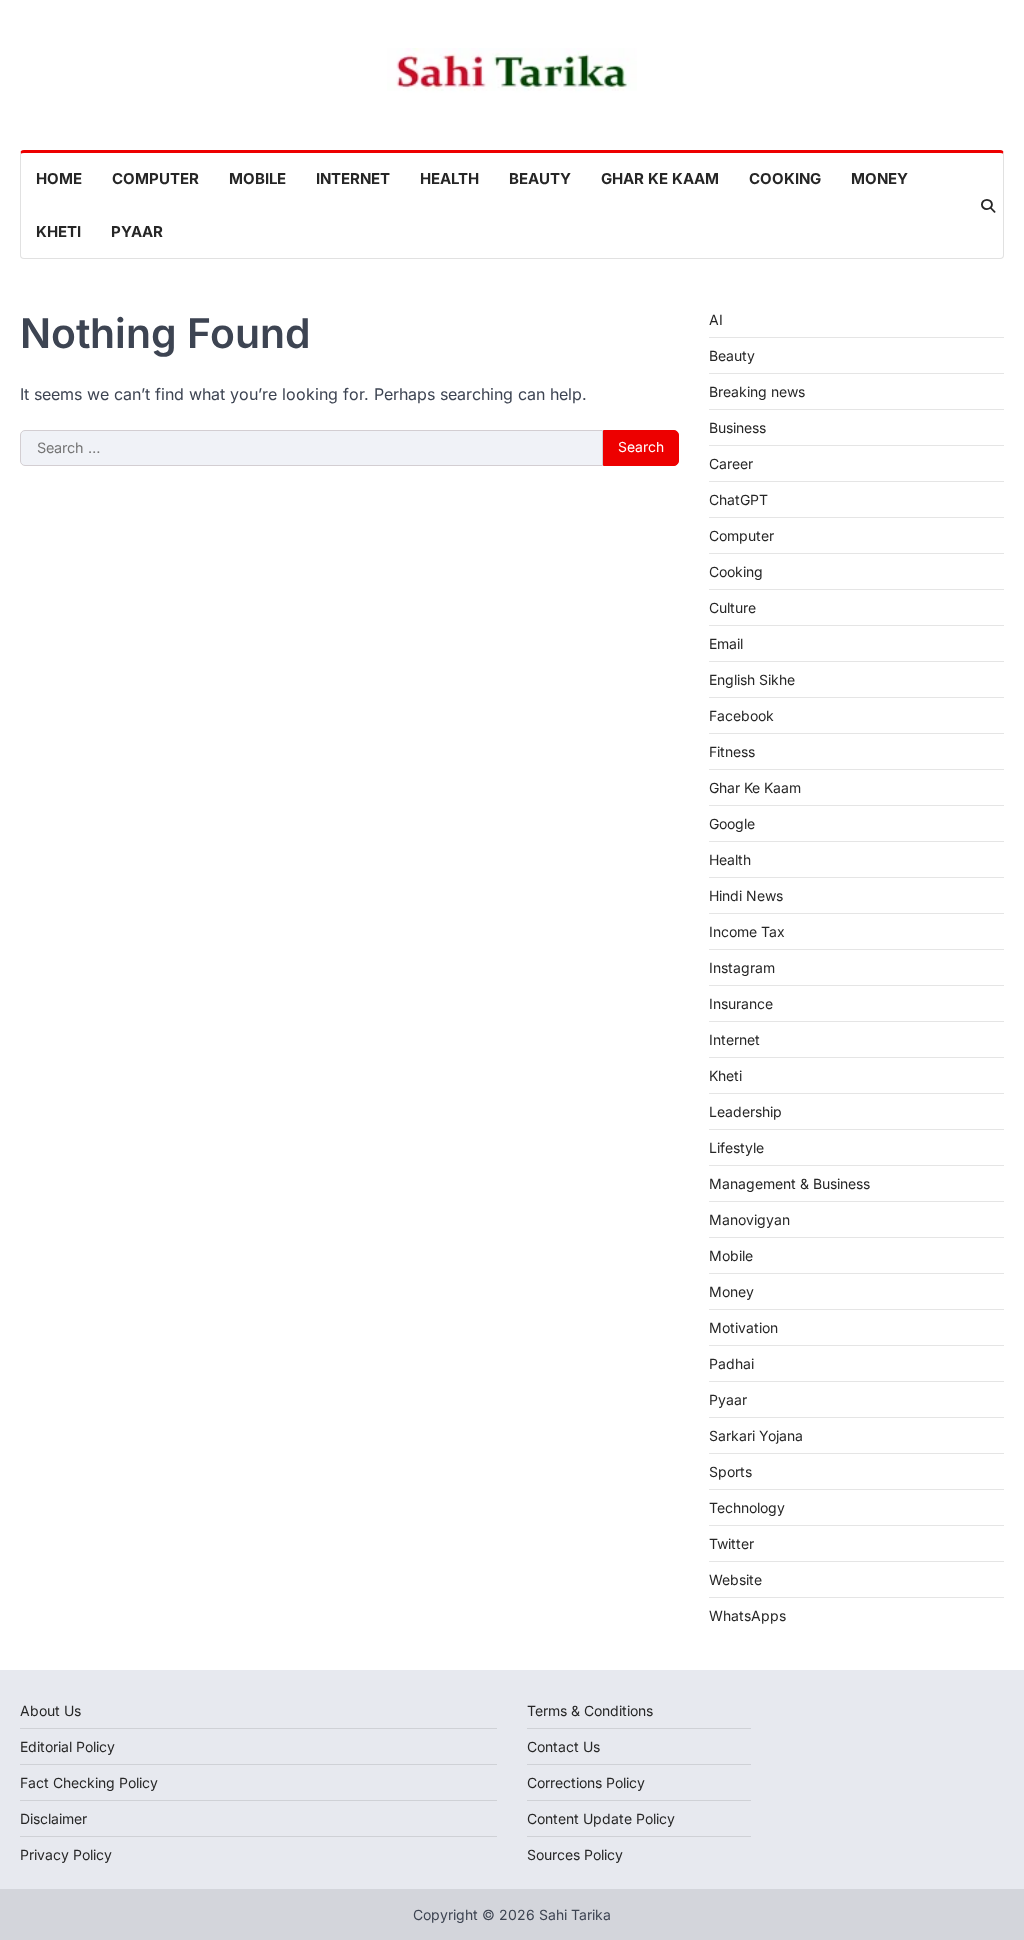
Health (449, 178)
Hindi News (746, 895)
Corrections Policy (586, 1782)
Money (879, 178)
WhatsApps (747, 1615)
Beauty (540, 178)
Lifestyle (736, 1147)
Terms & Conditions (590, 1710)
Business (737, 427)
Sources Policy (575, 1854)
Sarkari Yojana (756, 1435)
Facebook (741, 715)
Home (59, 178)
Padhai (731, 1363)
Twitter (731, 1543)
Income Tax (747, 931)
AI (716, 319)
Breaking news (757, 391)
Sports (730, 1471)
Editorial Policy (67, 1746)
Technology (747, 1507)
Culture (732, 607)
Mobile (257, 178)
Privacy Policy (66, 1854)
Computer (155, 178)
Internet (353, 178)
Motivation (743, 1327)
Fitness (732, 751)
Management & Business (789, 1183)
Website (735, 1579)
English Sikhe (752, 679)
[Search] (988, 206)
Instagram (742, 967)
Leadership (745, 1111)
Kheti (58, 231)
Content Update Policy (601, 1818)
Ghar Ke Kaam (660, 178)
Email (726, 643)
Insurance (741, 1003)
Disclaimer (53, 1818)
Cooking (785, 178)
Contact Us (563, 1746)
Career (731, 463)
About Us (50, 1710)
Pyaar (137, 231)
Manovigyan (749, 1219)
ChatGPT (738, 499)
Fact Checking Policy (89, 1782)
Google (732, 823)
